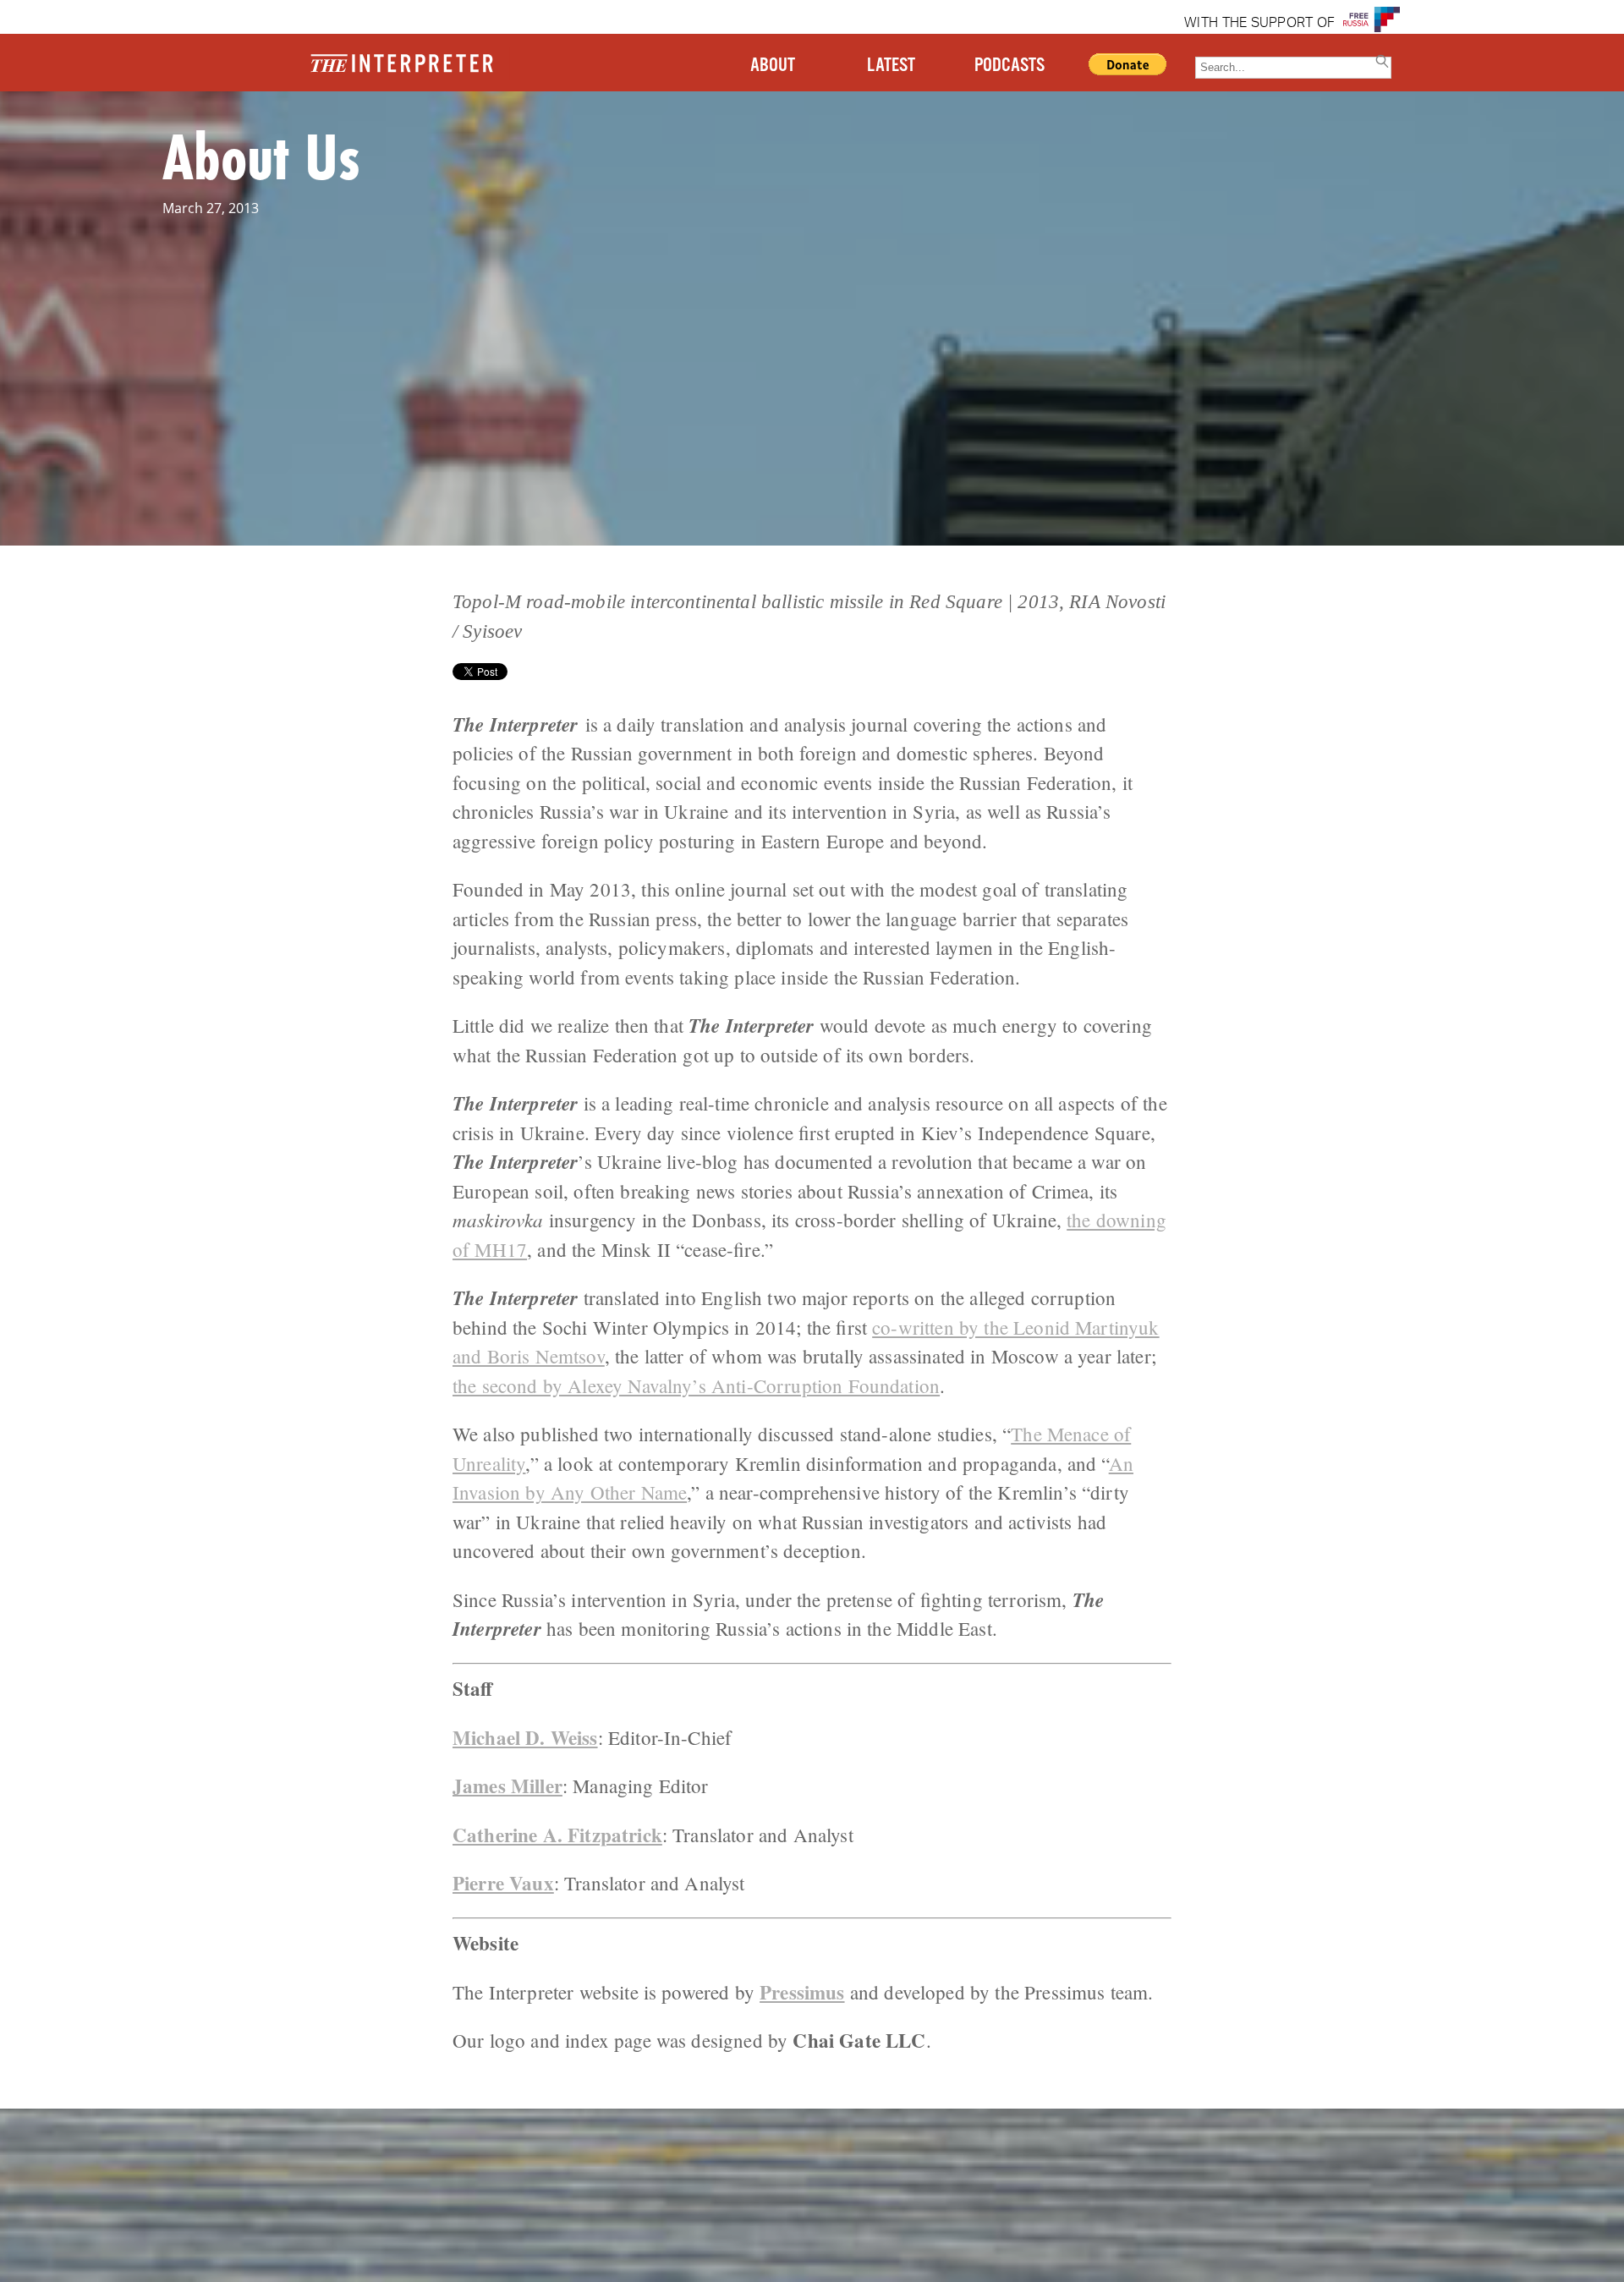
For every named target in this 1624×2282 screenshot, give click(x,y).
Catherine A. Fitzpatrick (557, 1835)
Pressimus (802, 1992)
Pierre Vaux (503, 1883)
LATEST (891, 66)
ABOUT (773, 66)
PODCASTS (1010, 66)
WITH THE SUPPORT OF (1259, 24)
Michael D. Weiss (525, 1737)
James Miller (507, 1786)
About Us (261, 156)
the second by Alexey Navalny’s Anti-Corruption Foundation (696, 1385)
